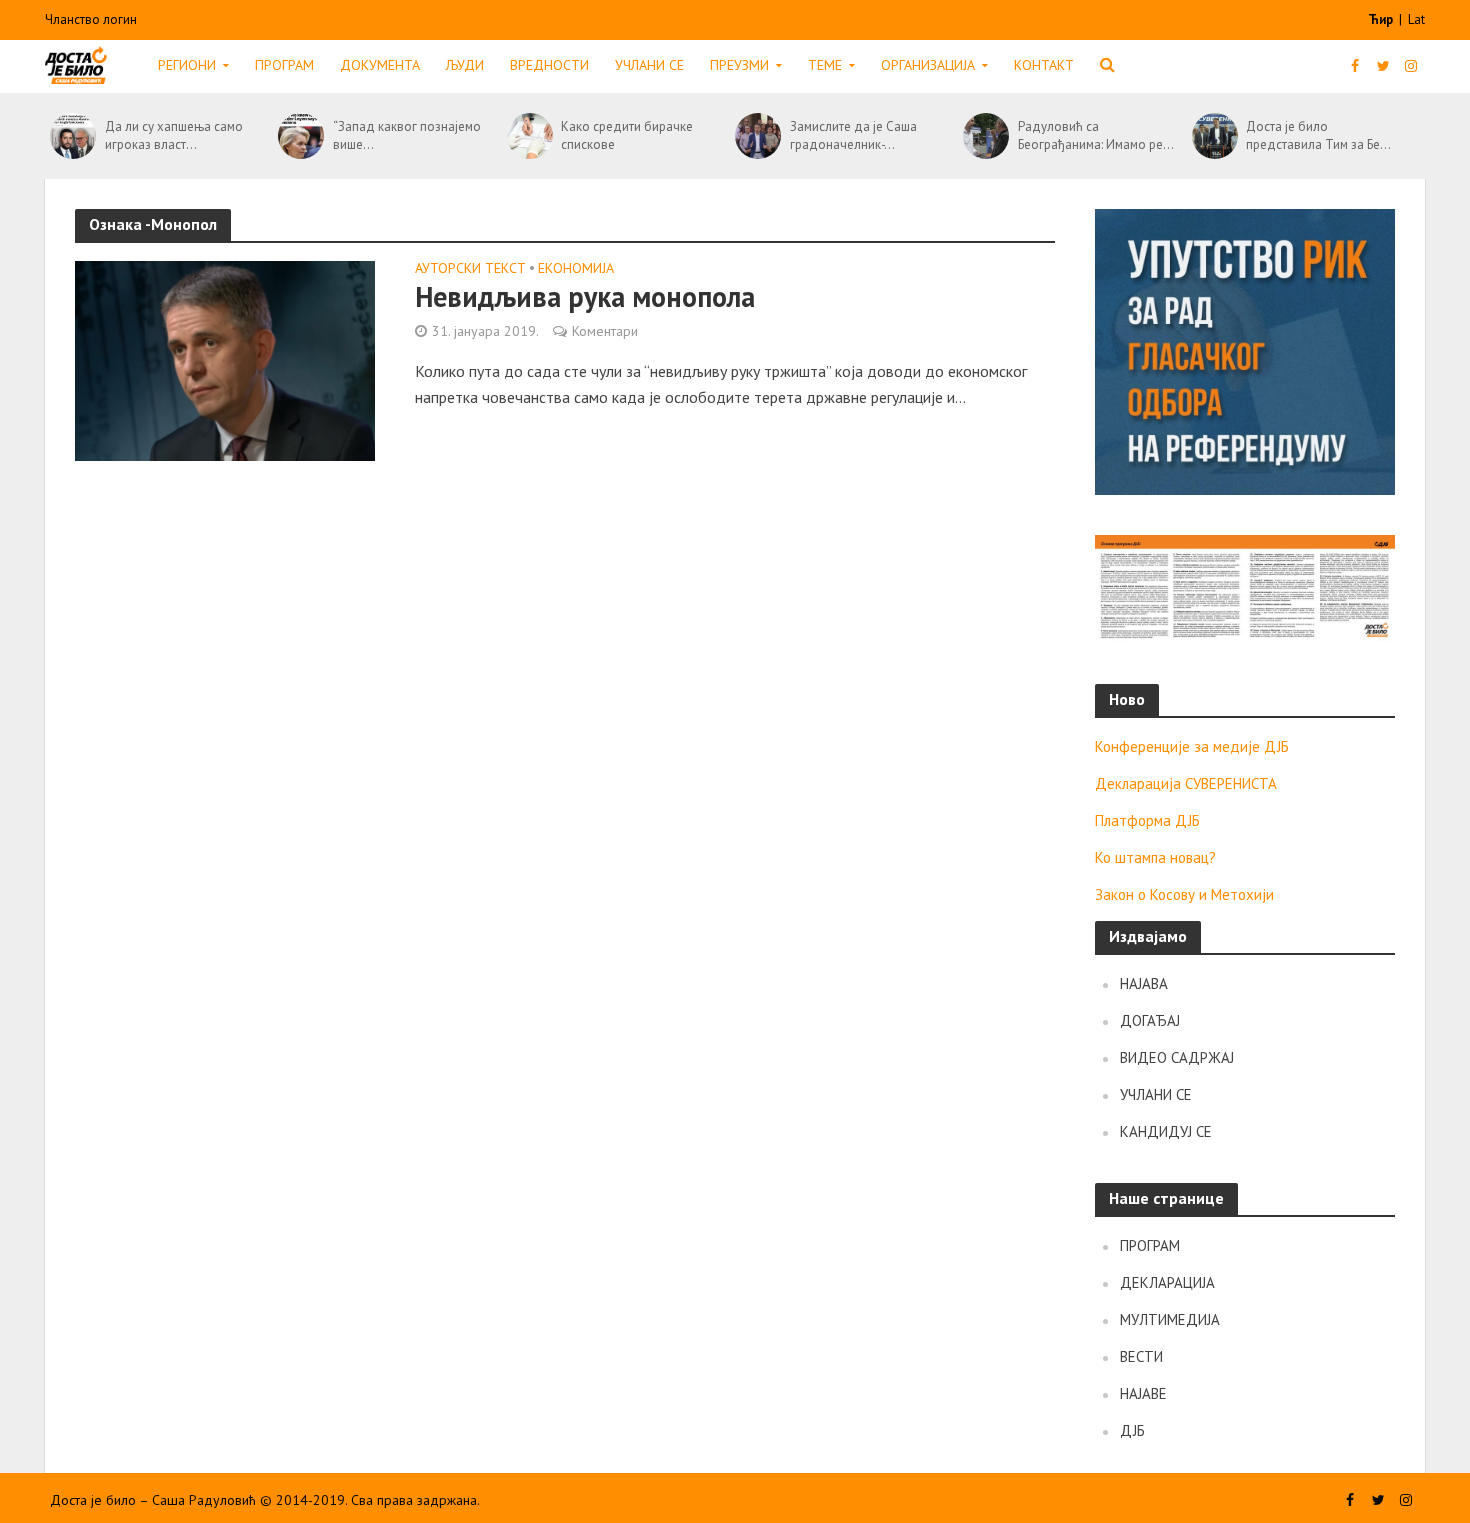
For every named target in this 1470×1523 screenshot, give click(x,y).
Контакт (1044, 65)
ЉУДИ (465, 65)
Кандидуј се (1166, 1131)
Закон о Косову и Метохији (1184, 894)
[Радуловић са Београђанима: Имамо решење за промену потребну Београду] (985, 136)
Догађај (1150, 1020)
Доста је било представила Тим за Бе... (1318, 135)
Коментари (605, 331)
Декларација (1167, 1282)
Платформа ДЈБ (1147, 820)
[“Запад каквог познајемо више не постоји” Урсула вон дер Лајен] (300, 136)
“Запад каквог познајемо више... (407, 135)
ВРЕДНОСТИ (549, 65)
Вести (1141, 1356)
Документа (380, 65)
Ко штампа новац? (1155, 857)
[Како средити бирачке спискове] (529, 136)
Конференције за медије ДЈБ (1192, 746)
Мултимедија (1170, 1319)
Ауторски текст (470, 269)
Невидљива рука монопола (585, 297)
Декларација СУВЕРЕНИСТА (1186, 783)
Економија (576, 269)
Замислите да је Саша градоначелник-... (853, 135)
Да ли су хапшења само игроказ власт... (174, 135)
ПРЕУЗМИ (739, 65)
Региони (187, 65)
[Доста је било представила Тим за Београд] (1214, 136)
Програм (284, 65)
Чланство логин (91, 19)
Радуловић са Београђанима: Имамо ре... (1096, 135)
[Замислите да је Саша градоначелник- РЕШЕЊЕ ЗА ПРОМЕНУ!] (757, 136)
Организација (928, 65)
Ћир (1382, 19)
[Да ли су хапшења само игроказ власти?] (72, 136)
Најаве (1143, 1393)
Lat (1416, 19)
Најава (1144, 983)
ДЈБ (1132, 1430)
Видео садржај (1177, 1057)
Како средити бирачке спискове (627, 135)
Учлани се (649, 65)
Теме (825, 65)
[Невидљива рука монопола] (225, 359)
